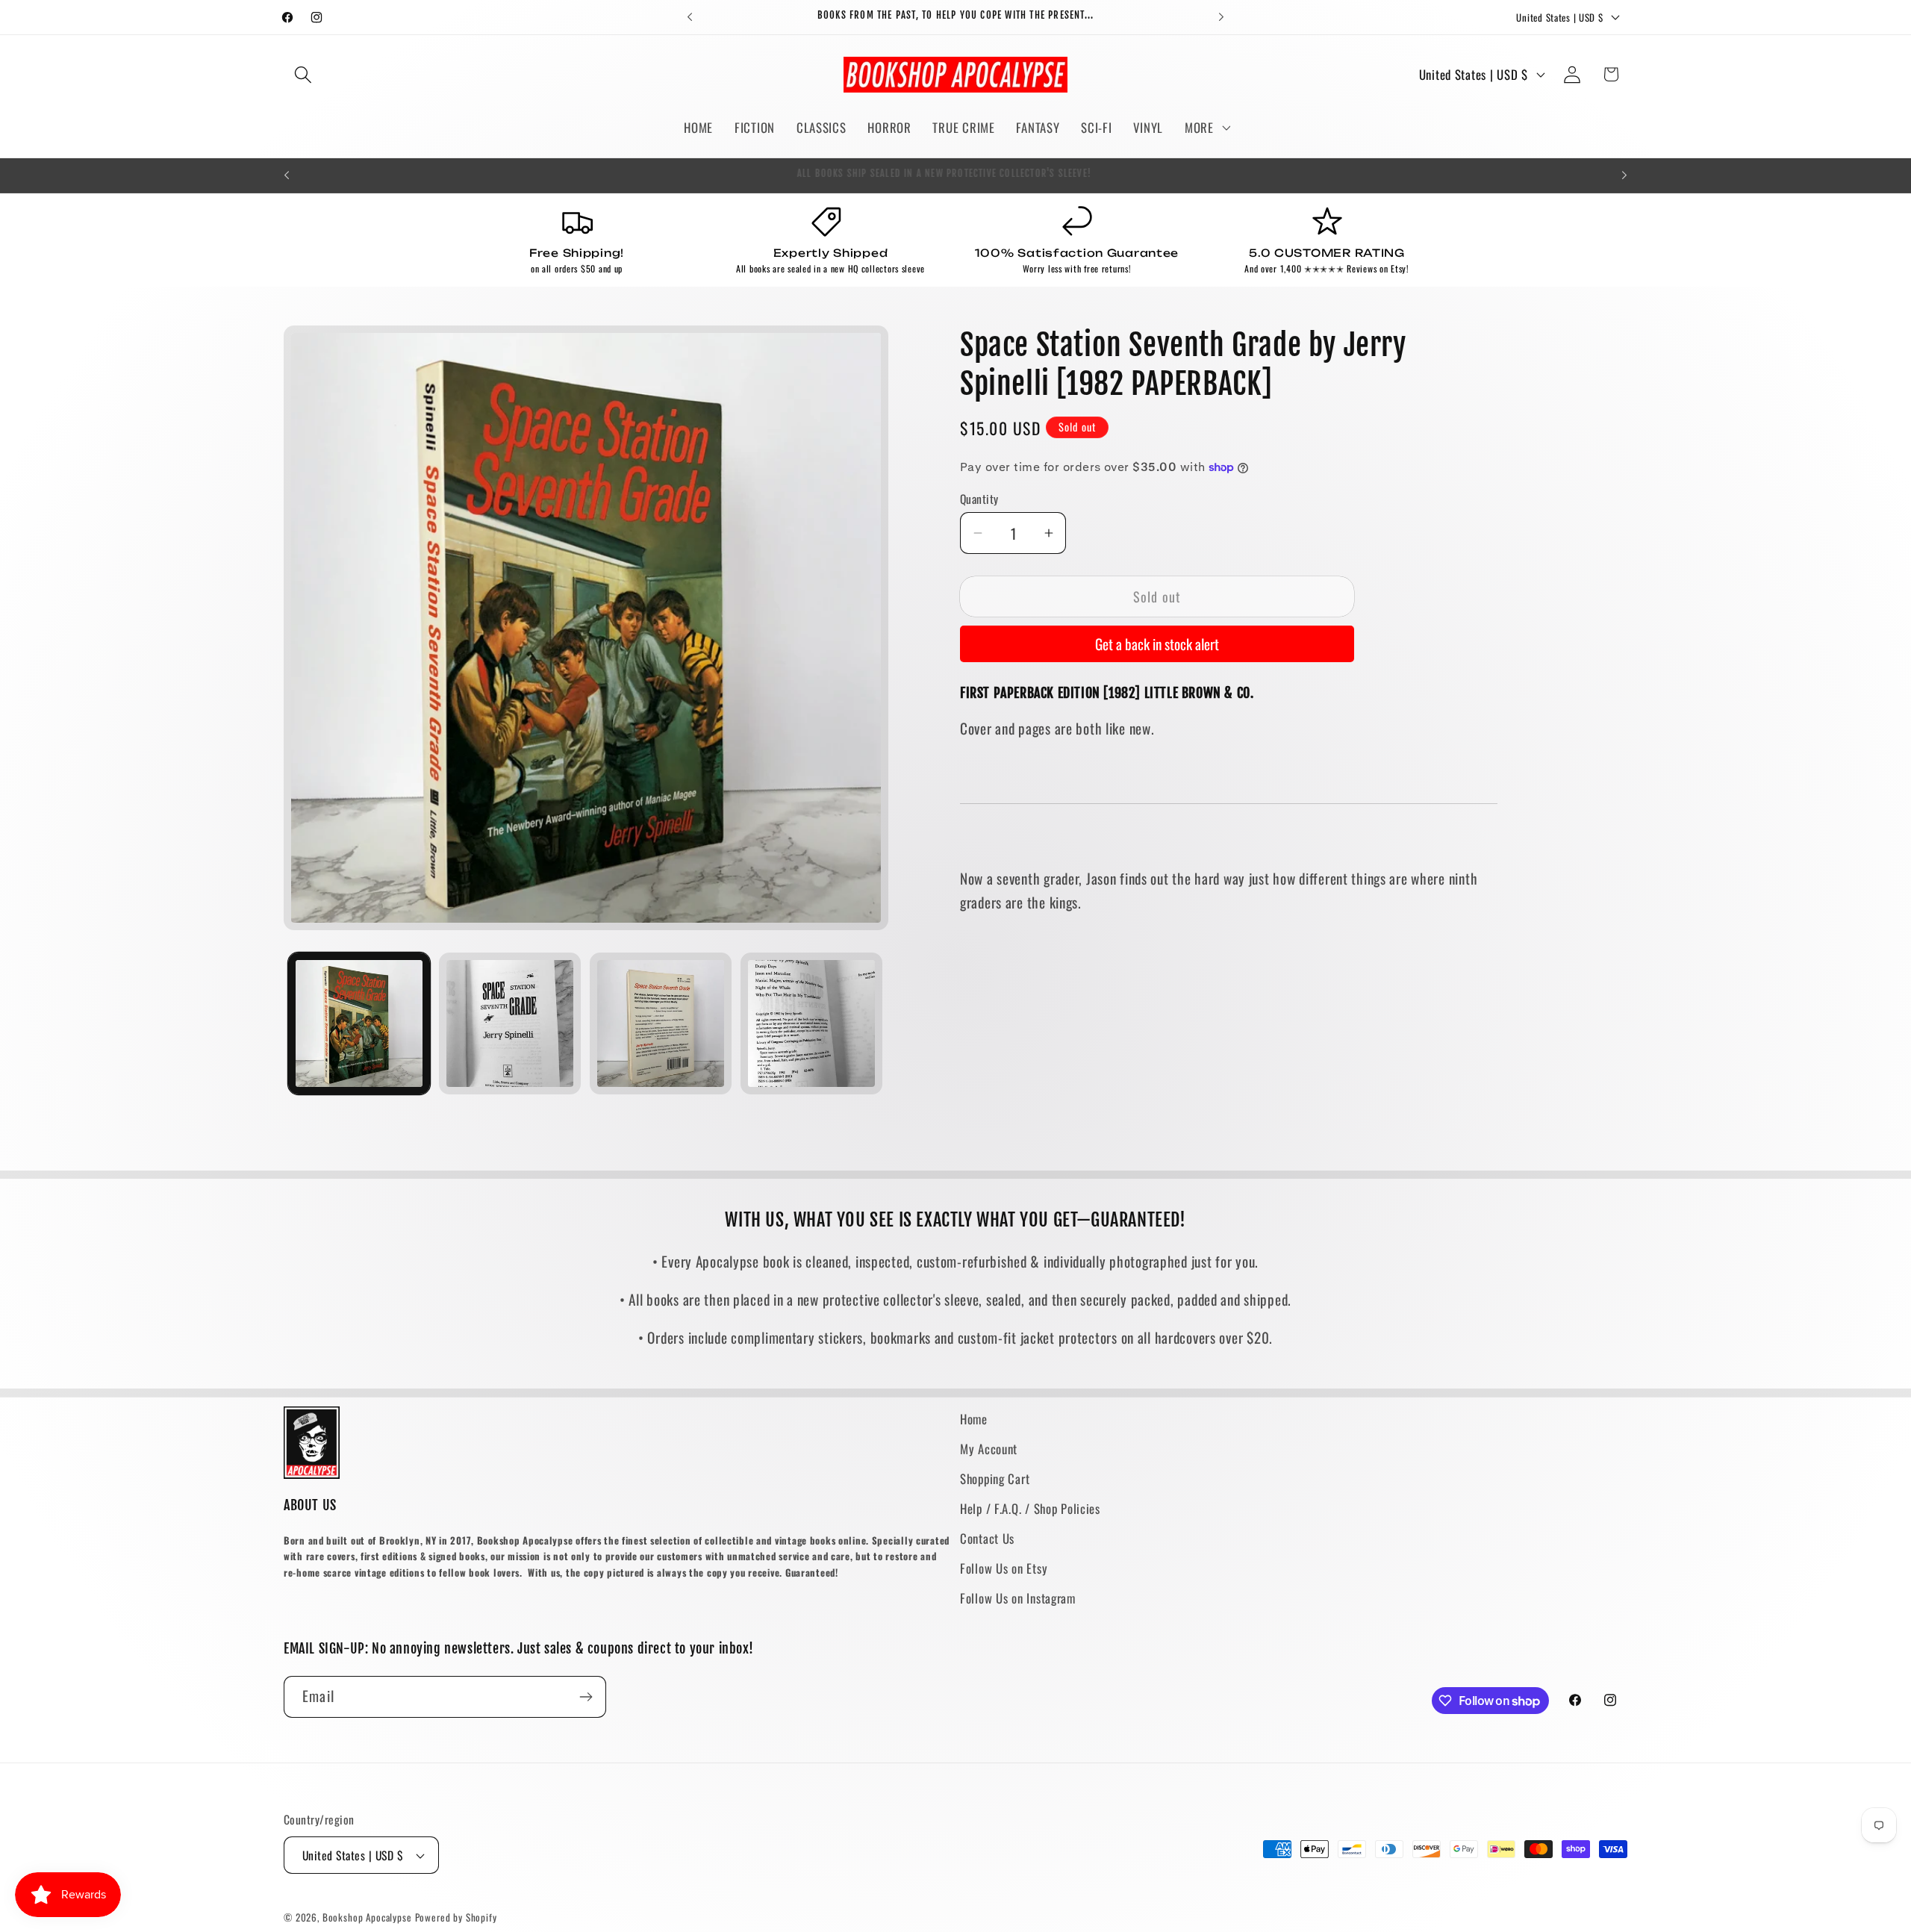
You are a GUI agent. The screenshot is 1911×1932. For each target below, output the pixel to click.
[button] (303, 74)
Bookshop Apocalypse (367, 1917)
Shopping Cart (995, 1478)
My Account (989, 1449)
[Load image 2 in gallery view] (510, 1023)
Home (974, 1419)
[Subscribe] (586, 1697)
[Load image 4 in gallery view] (811, 1023)
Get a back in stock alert (1157, 644)
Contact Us (987, 1538)
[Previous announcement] (690, 17)
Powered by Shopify (456, 1917)
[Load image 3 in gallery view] (661, 1023)
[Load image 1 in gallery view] (359, 1023)
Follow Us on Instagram (1018, 1598)
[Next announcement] (1221, 17)
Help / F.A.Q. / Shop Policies (1030, 1508)
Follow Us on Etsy (1004, 1568)
